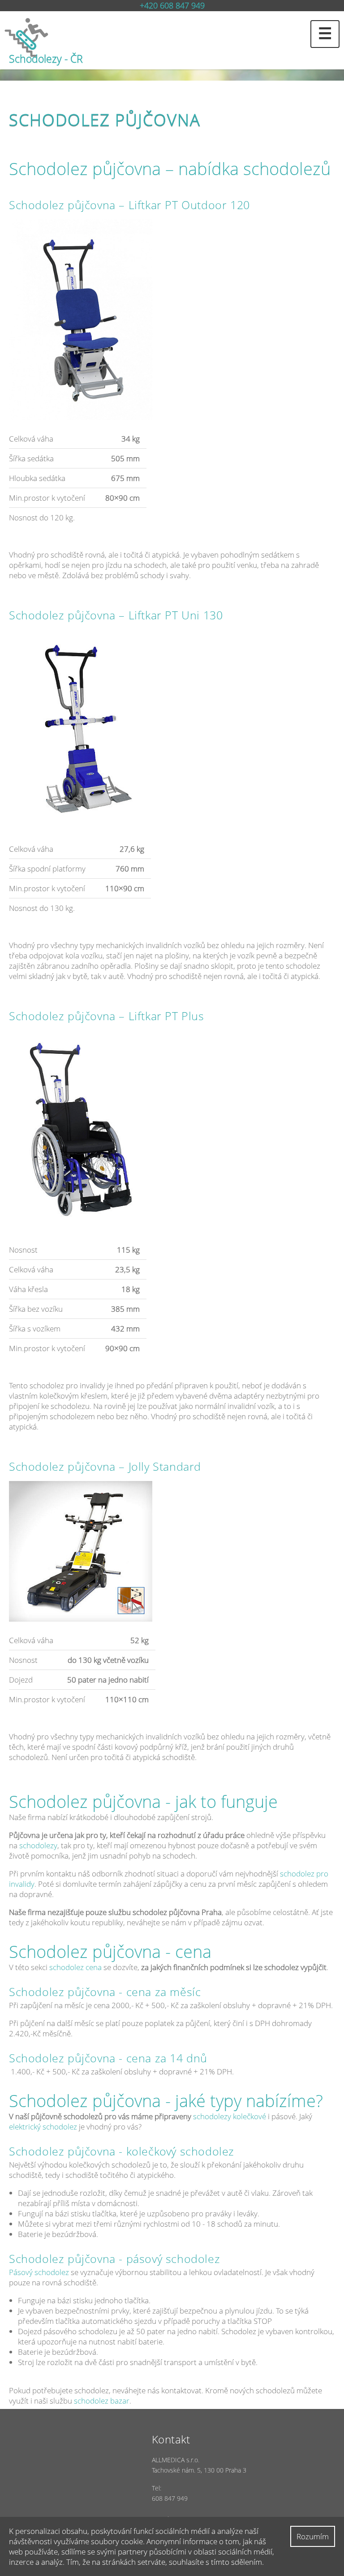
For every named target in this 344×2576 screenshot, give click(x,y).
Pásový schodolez (39, 2272)
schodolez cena (75, 1967)
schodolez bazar (102, 2401)
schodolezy (38, 1845)
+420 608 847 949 (172, 5)
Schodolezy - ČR (46, 59)
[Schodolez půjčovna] (172, 37)
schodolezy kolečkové (230, 2116)
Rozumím (313, 2536)
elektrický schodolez (44, 2127)
